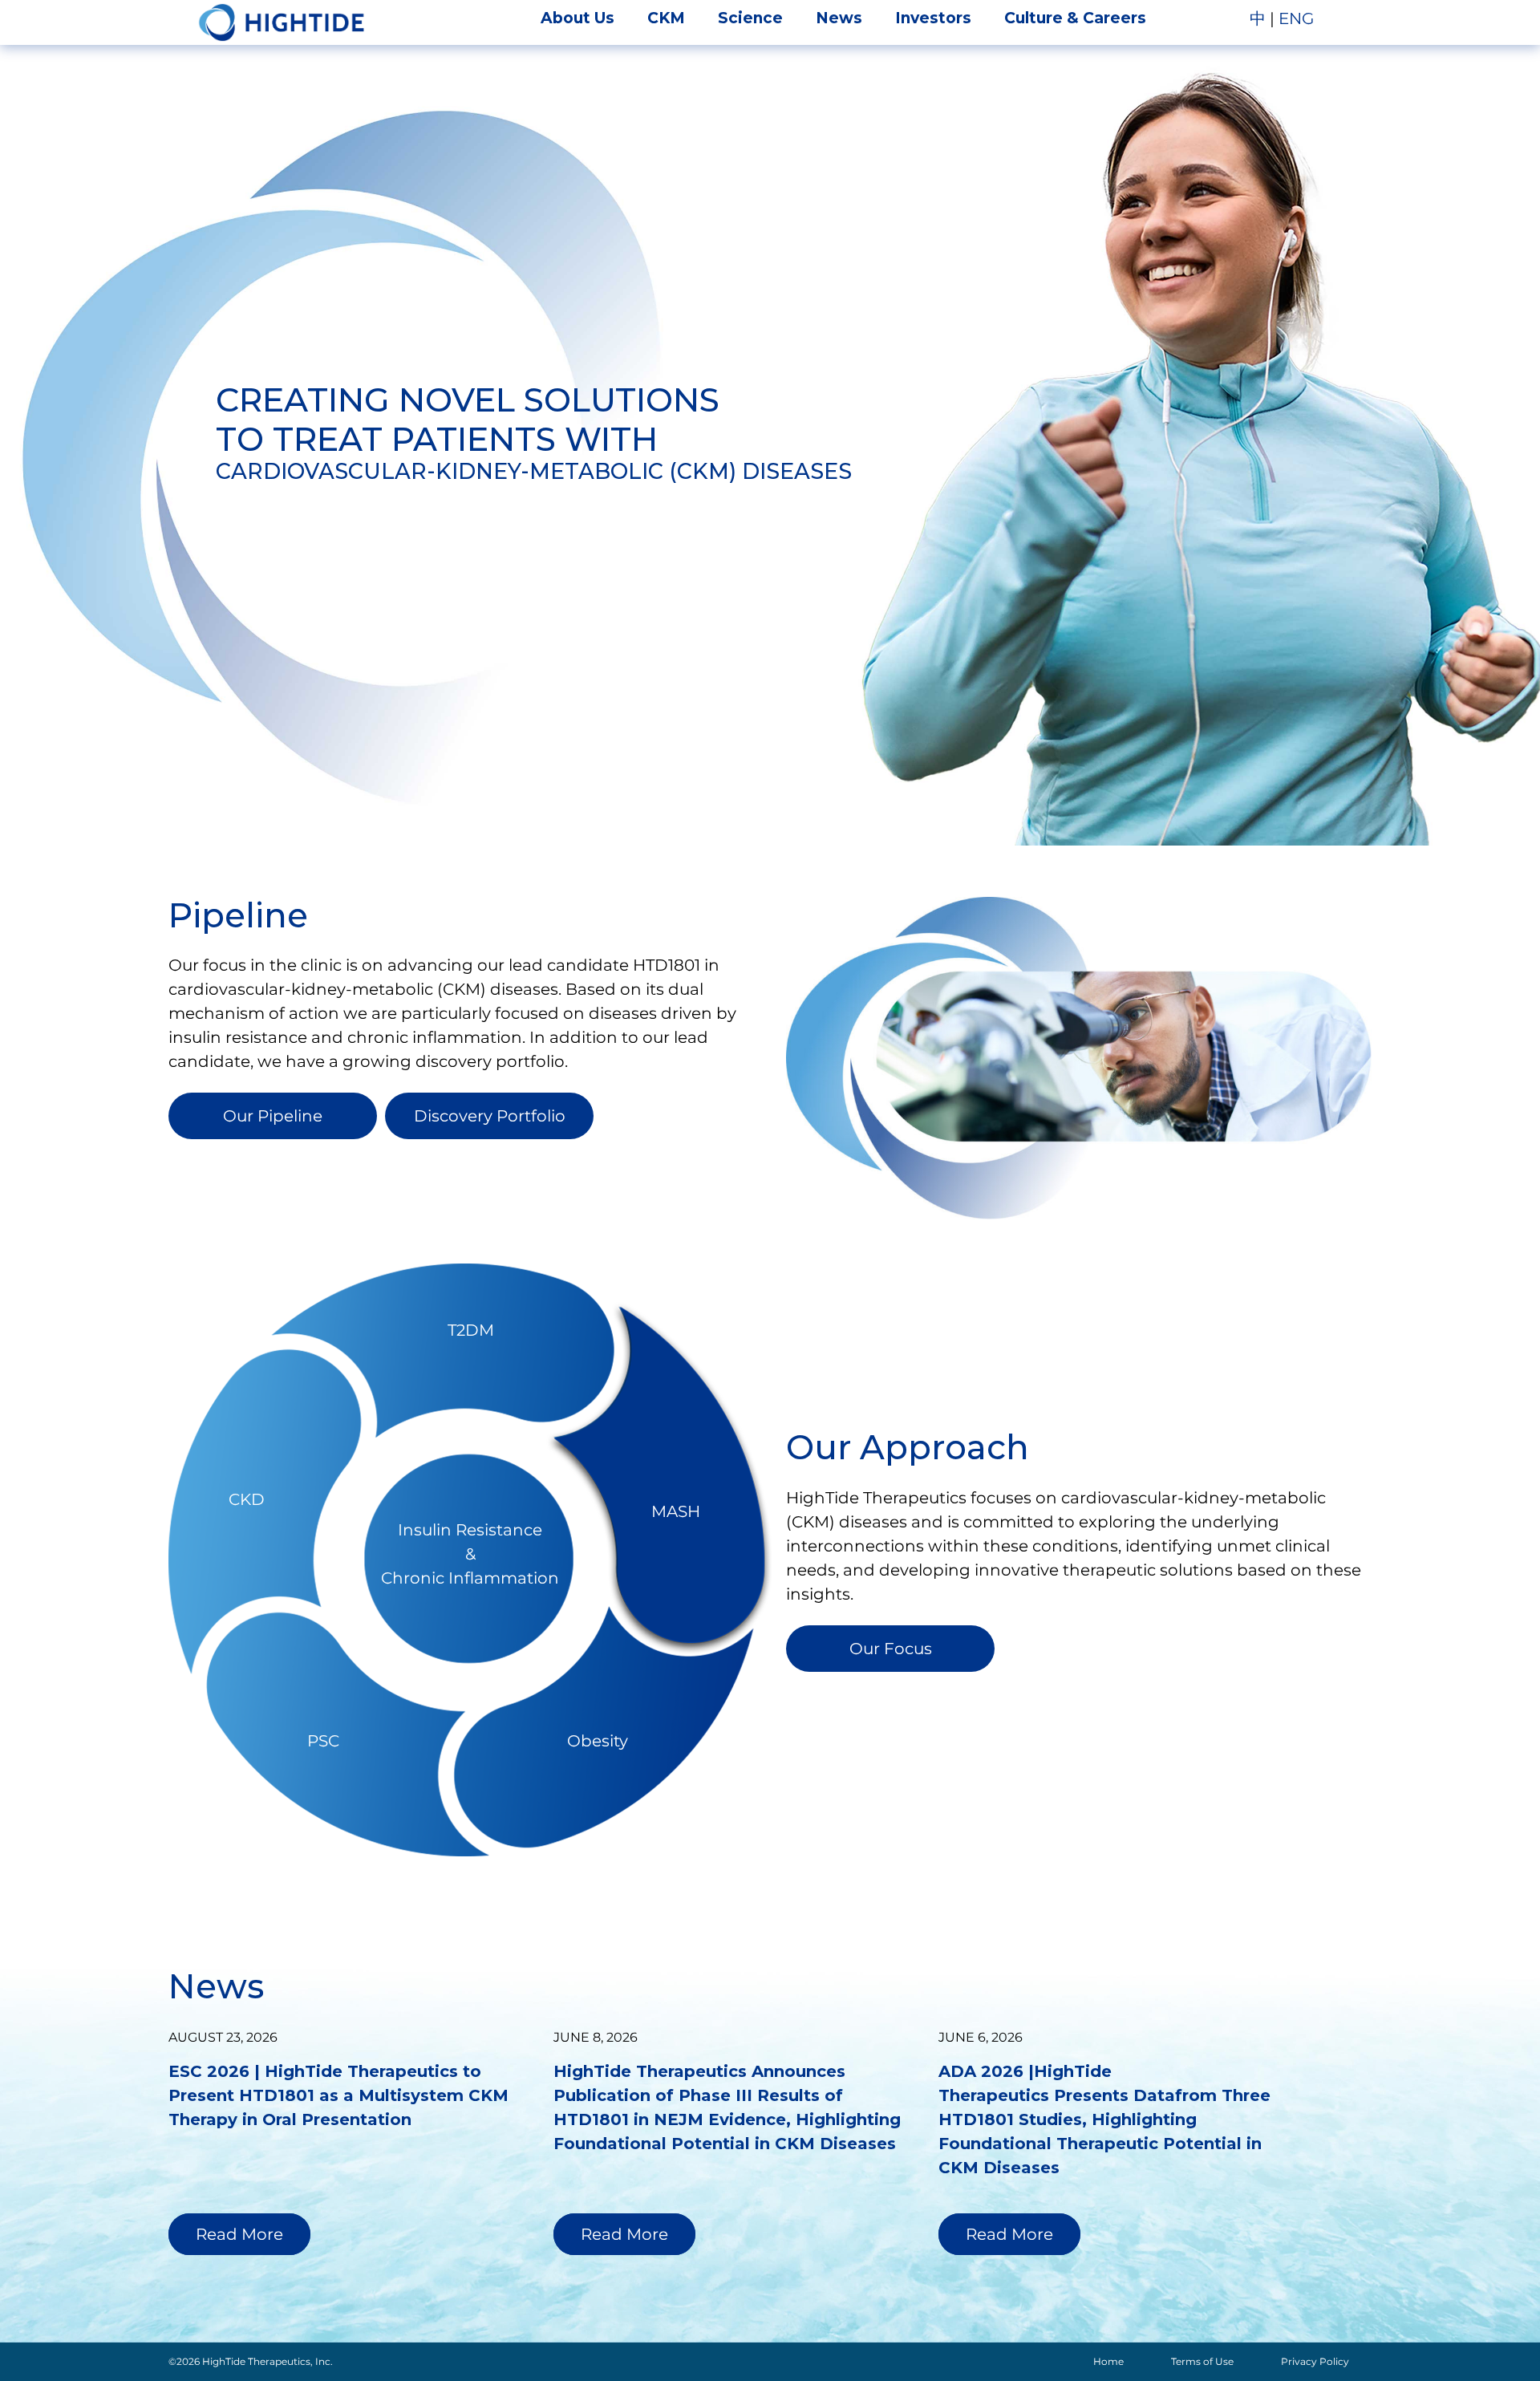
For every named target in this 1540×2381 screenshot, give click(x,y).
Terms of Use (1202, 2361)
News (839, 18)
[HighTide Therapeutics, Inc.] (282, 22)
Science (750, 18)
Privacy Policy (1315, 2361)
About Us (577, 18)
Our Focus (891, 1649)
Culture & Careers (1075, 18)
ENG (1296, 18)
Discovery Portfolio (490, 1116)
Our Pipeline (273, 1116)
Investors (933, 18)
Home (1108, 2361)
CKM (666, 18)
